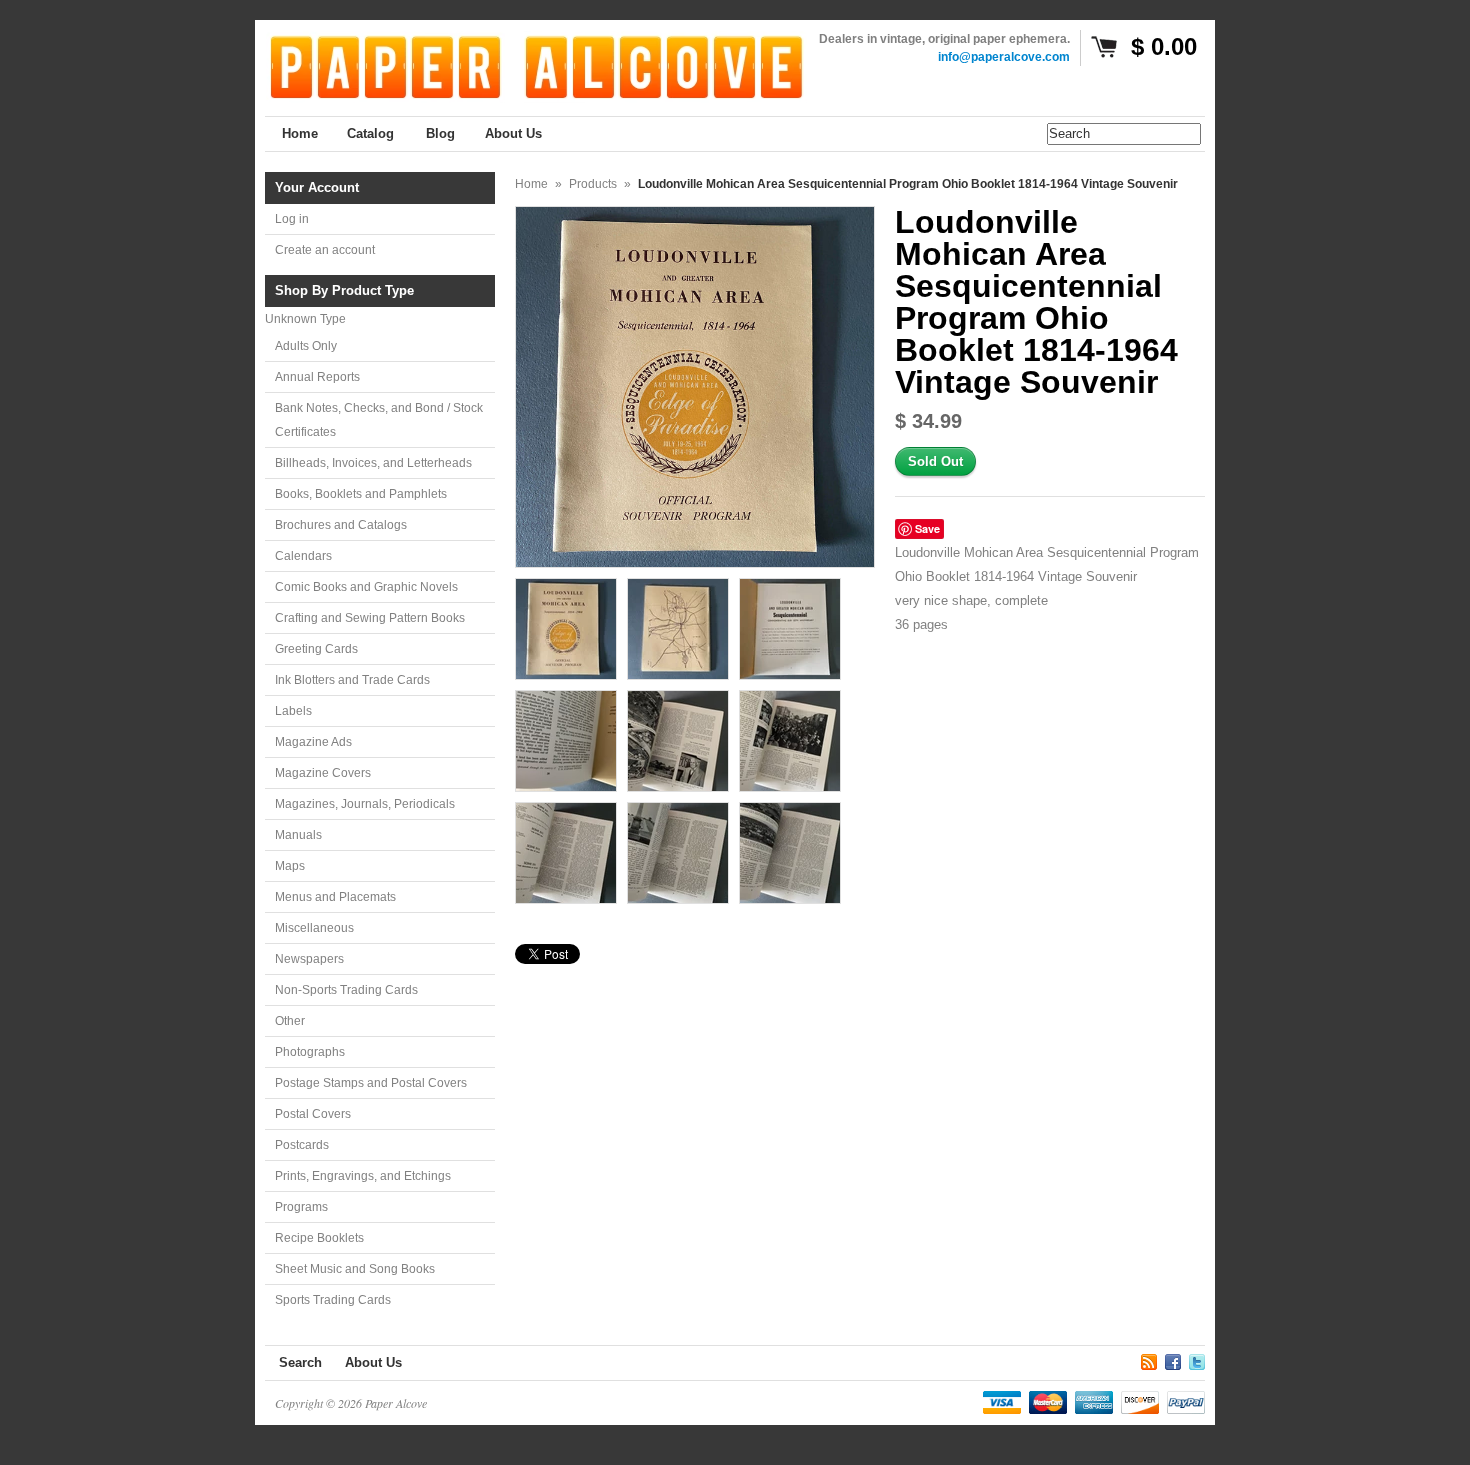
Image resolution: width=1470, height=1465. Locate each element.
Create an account (325, 250)
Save (927, 528)
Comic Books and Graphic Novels (366, 587)
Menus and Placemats (335, 897)
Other (290, 1021)
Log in (292, 219)
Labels (293, 711)
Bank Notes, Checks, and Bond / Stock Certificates (379, 420)
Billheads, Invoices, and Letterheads (373, 463)
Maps (290, 866)
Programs (301, 1207)
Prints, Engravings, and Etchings (363, 1176)
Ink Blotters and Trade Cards (352, 680)
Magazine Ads (313, 742)
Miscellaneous (314, 928)
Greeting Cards (316, 649)
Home (531, 184)
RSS (1149, 1359)
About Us (373, 1362)
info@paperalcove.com (1004, 57)
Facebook (1173, 1359)
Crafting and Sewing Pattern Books (370, 618)
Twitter (1197, 1359)
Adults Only (306, 346)
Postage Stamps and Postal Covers (371, 1083)
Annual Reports (317, 377)
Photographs (310, 1052)
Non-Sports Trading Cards (346, 990)
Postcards (302, 1145)
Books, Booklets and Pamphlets (361, 494)
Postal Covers (313, 1114)
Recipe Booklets (319, 1238)
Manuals (298, 835)
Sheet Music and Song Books (355, 1269)
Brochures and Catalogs (341, 525)
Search (300, 1362)
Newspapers (309, 959)
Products (593, 184)
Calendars (303, 556)
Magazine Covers (323, 773)
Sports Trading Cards (333, 1300)
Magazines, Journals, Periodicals (365, 804)
